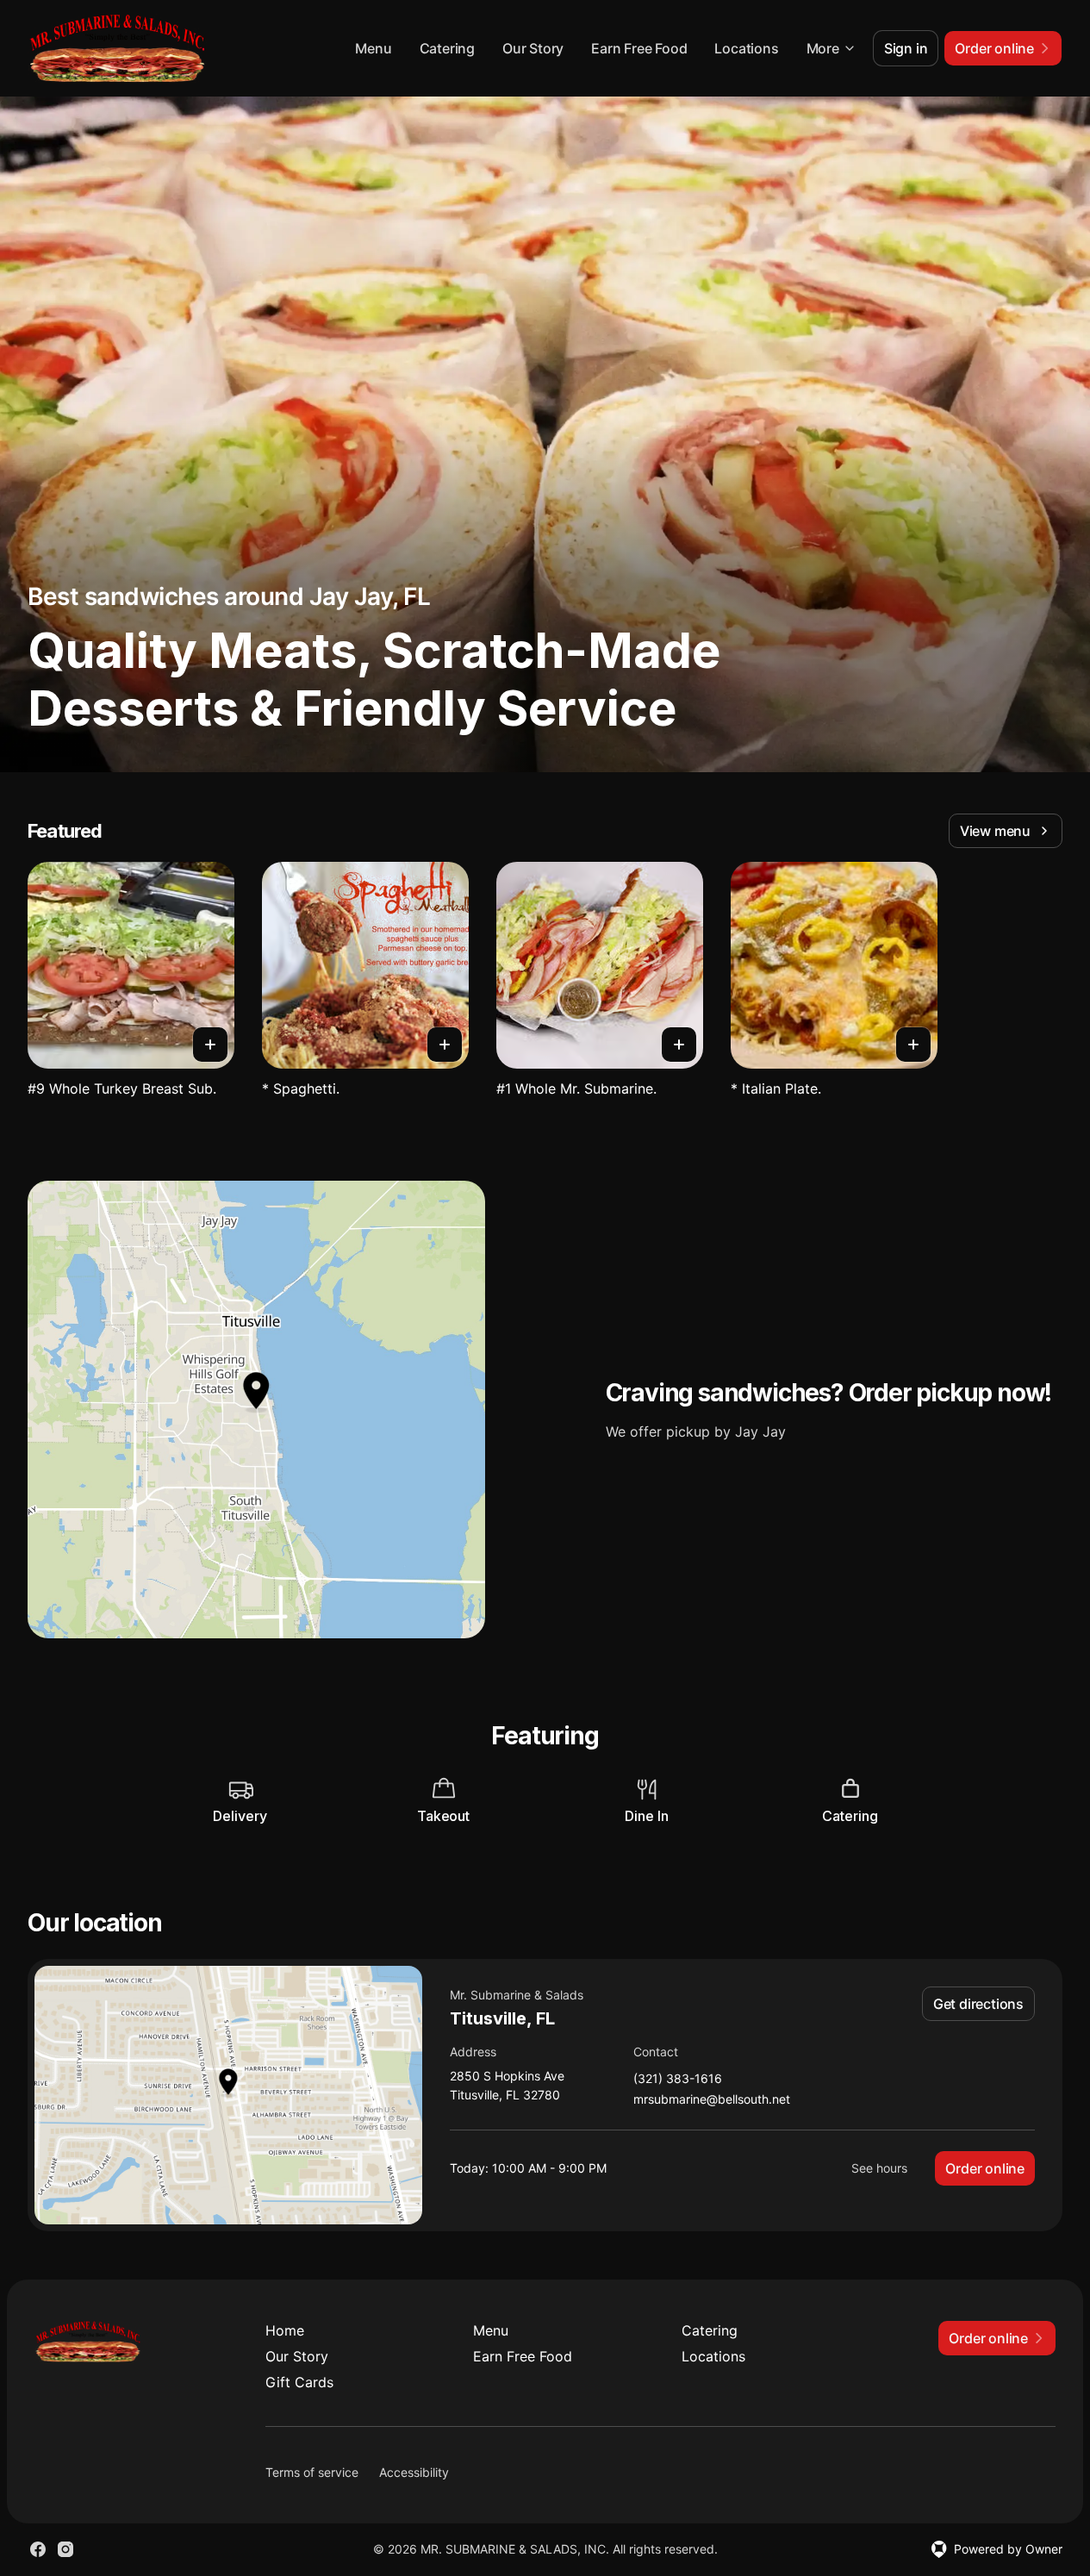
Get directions (978, 2004)
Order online (985, 2168)
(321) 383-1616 (678, 2079)
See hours (879, 2168)
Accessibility (414, 2472)
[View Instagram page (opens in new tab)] (65, 2549)
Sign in (906, 48)
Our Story (533, 48)
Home (285, 2330)
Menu (373, 48)
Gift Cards (299, 2382)
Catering (447, 48)
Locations (746, 48)
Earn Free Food (639, 48)
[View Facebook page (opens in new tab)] (38, 2549)
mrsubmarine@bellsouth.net (712, 2100)
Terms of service (312, 2472)
